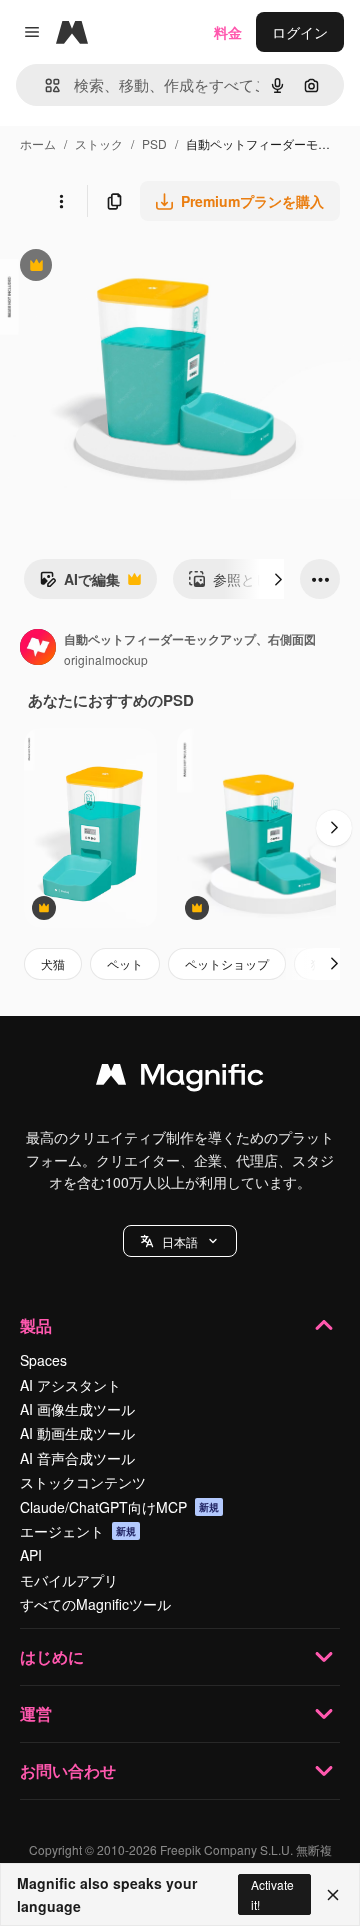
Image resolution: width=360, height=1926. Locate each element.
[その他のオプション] (61, 201)
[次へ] (278, 579)
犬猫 (53, 963)
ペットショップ (227, 963)
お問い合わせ (68, 1770)
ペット (125, 963)
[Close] (333, 1895)
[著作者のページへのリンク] (38, 649)
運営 (36, 1713)
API (31, 1555)
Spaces (43, 1360)
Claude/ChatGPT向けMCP (119, 1507)
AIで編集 (79, 584)
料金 (228, 32)
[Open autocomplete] (44, 85)
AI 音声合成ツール (77, 1458)
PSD (154, 143)
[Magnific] (180, 1079)
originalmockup (106, 659)
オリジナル (137, 267)
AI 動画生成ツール (77, 1433)
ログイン (300, 32)
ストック (99, 143)
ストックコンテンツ (83, 1482)
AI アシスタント (70, 1385)
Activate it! (272, 1894)
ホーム (38, 143)
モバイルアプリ (69, 1580)
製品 (36, 1325)
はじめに (52, 1656)
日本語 (180, 1241)
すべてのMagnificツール (95, 1604)
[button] (180, 1241)
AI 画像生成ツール (77, 1409)
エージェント (78, 1531)
